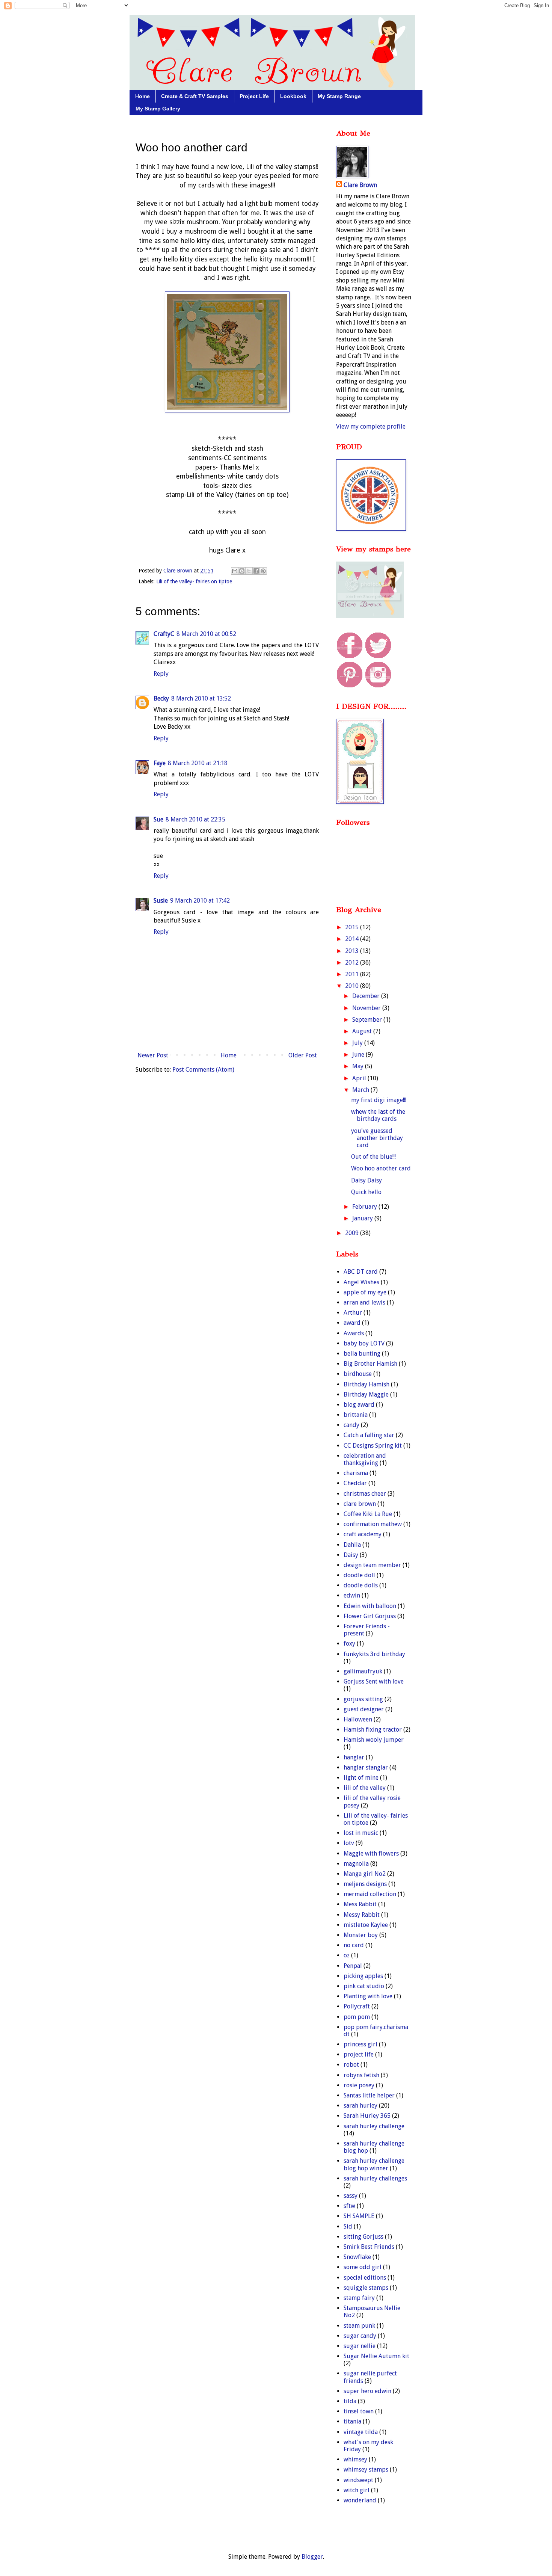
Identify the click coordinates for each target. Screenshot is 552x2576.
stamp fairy (359, 2298)
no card (354, 1945)
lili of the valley (365, 1788)
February (365, 1207)
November (367, 1008)
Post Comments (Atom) (203, 1070)
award (352, 1323)
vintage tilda (361, 2432)
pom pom (357, 2017)
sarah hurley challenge (374, 2126)
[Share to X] (249, 571)
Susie (161, 901)
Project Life (254, 96)
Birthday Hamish (366, 1384)
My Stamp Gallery (158, 109)
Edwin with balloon (370, 1606)
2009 (353, 1233)
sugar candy (360, 2336)
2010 (353, 986)
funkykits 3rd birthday (374, 1654)
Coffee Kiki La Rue (368, 1514)
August (363, 1031)
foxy (349, 1644)
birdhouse (358, 1374)
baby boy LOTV (364, 1343)
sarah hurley (360, 2106)
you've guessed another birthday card (377, 1138)
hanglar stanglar (366, 1767)
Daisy (351, 1555)
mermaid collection (370, 1894)
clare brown (360, 1504)
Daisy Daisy (366, 1180)
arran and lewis (364, 1302)
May (359, 1066)
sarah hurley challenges (375, 2178)
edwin (352, 1595)
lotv (349, 1843)
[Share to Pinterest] (263, 571)
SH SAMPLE (359, 2216)
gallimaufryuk (363, 1671)
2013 (353, 951)
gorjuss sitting (363, 1699)
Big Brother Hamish (370, 1364)
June (359, 1055)
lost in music (361, 1833)
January (363, 1218)
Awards (354, 1333)
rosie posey (359, 2085)
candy (351, 1425)
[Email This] (235, 571)
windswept (358, 2480)
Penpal (353, 1966)
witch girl (357, 2490)
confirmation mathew (373, 1524)
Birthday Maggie (366, 1394)
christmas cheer (365, 1494)
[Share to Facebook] (256, 571)
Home (143, 96)
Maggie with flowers (371, 1853)
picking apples (363, 1976)
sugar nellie (360, 2346)
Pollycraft (357, 2006)
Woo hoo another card (381, 1168)
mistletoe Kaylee (366, 1925)
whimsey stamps (366, 2470)
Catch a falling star (369, 1435)
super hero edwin (367, 2391)
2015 (353, 927)
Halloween (358, 1719)
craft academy (363, 1534)
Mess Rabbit (360, 1904)
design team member (372, 1565)
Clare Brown (360, 185)
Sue (158, 819)
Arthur (353, 1313)
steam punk (359, 2326)
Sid (348, 2226)
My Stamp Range (339, 96)
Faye (160, 763)
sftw (349, 2206)
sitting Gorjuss (363, 2237)
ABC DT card (361, 1272)
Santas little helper (369, 2095)
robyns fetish (361, 2075)
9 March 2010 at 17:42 (200, 901)
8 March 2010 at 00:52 (206, 634)
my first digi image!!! (379, 1100)
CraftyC (164, 634)
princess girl (360, 2044)
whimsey (355, 2459)
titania (352, 2421)
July (358, 1043)
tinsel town (359, 2411)
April (360, 1078)
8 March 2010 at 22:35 (195, 819)
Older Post (303, 1055)
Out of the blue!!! (373, 1157)
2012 (353, 963)
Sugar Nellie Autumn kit (376, 2356)
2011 (353, 974)
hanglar (354, 1757)
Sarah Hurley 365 (367, 2116)
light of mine (361, 1778)
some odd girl (363, 2267)
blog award (359, 1405)
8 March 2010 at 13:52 (201, 698)
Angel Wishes (361, 1282)
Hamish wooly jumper (374, 1740)
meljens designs (365, 1884)
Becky (161, 698)
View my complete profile (371, 427)
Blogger (312, 2557)
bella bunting (362, 1354)
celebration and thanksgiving (365, 1459)
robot (351, 2065)
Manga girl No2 (365, 1874)
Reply (161, 674)
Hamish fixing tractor (373, 1730)
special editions (365, 2278)
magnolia (356, 1864)
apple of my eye (365, 1292)
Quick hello (366, 1192)
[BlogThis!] (242, 571)
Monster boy (361, 1935)
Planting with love (368, 1996)
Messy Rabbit (362, 1915)
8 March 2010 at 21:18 (198, 763)
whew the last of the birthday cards (378, 1115)
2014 (353, 939)
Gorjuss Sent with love (374, 1681)
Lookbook (293, 96)
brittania (356, 1415)
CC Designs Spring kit (373, 1446)
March (361, 1090)
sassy (351, 2196)
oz (347, 1955)
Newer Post (153, 1055)
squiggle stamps (366, 2288)
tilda (350, 2401)
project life (359, 2054)
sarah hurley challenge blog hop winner (374, 2164)
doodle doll (359, 1575)
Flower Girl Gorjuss (370, 1616)
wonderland (360, 2500)
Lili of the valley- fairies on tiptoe (194, 581)
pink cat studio (364, 1986)
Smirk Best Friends (369, 2247)
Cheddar (355, 1483)
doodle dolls (361, 1585)
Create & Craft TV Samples (195, 96)
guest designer (364, 1709)
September (368, 1020)
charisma (356, 1473)
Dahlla (352, 1545)
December (367, 996)
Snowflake (357, 2257)
